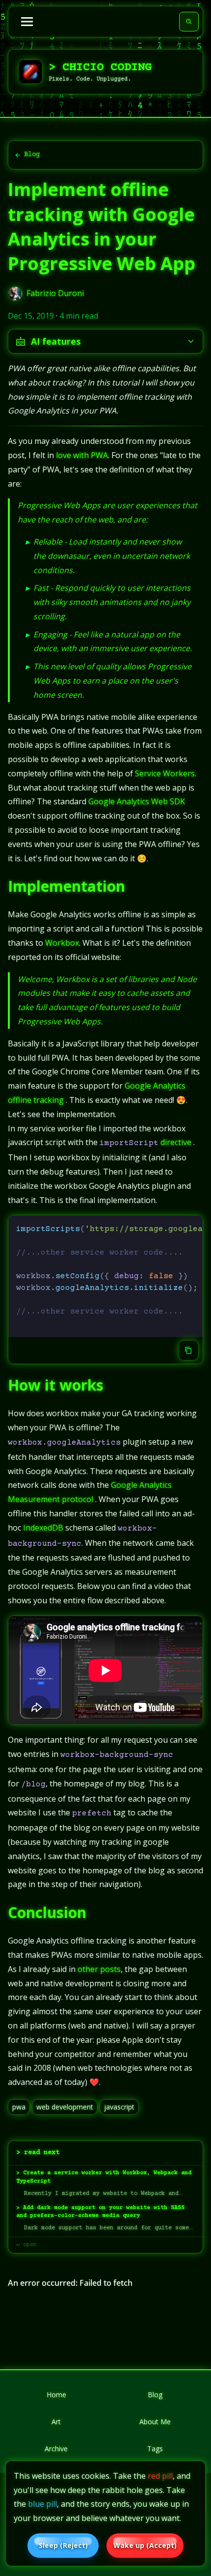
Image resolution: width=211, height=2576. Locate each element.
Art (56, 2422)
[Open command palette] (189, 22)
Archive (56, 2449)
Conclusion (47, 1912)
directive (176, 1142)
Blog (32, 155)
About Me (155, 2422)
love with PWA (82, 455)
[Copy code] (188, 1350)
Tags (155, 2449)
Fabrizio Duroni (55, 293)
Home (56, 2395)
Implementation (66, 886)
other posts (99, 1969)
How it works (56, 1385)
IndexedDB (43, 1528)
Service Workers (165, 773)
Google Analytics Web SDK (137, 801)
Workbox (62, 943)
